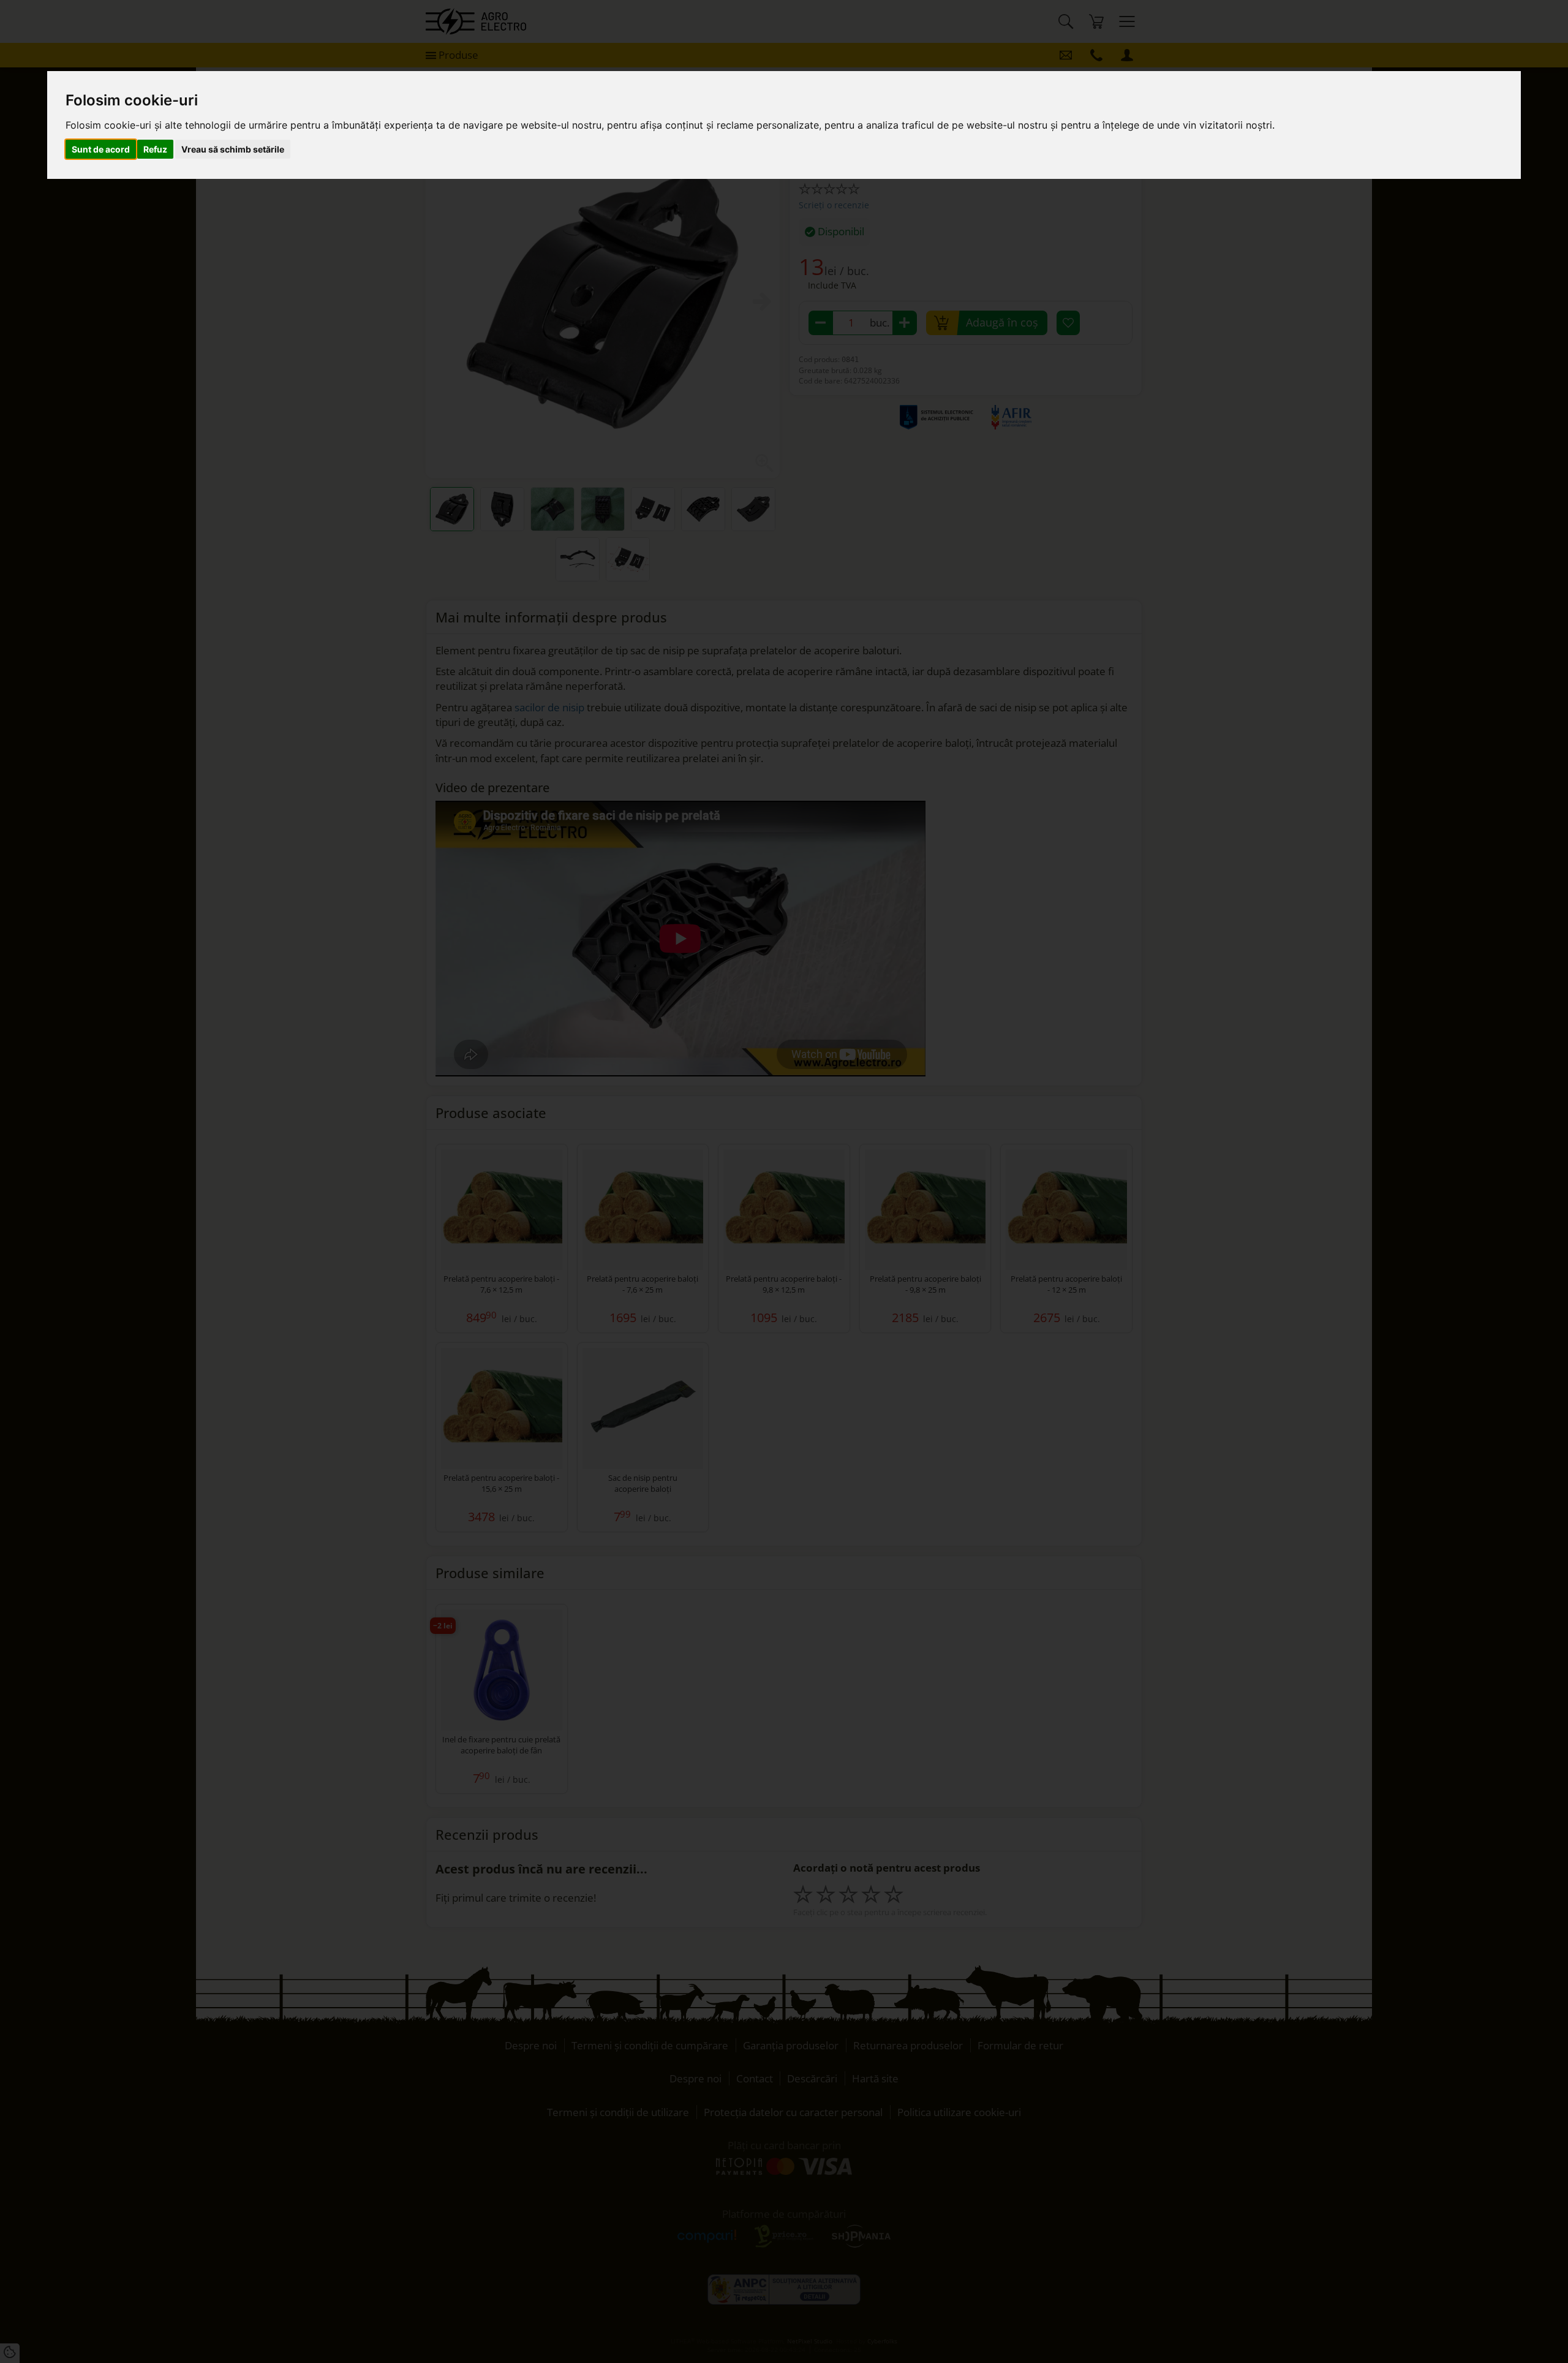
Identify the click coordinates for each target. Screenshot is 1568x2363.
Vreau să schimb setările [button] (233, 149)
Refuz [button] (155, 149)
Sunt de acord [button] (101, 149)
